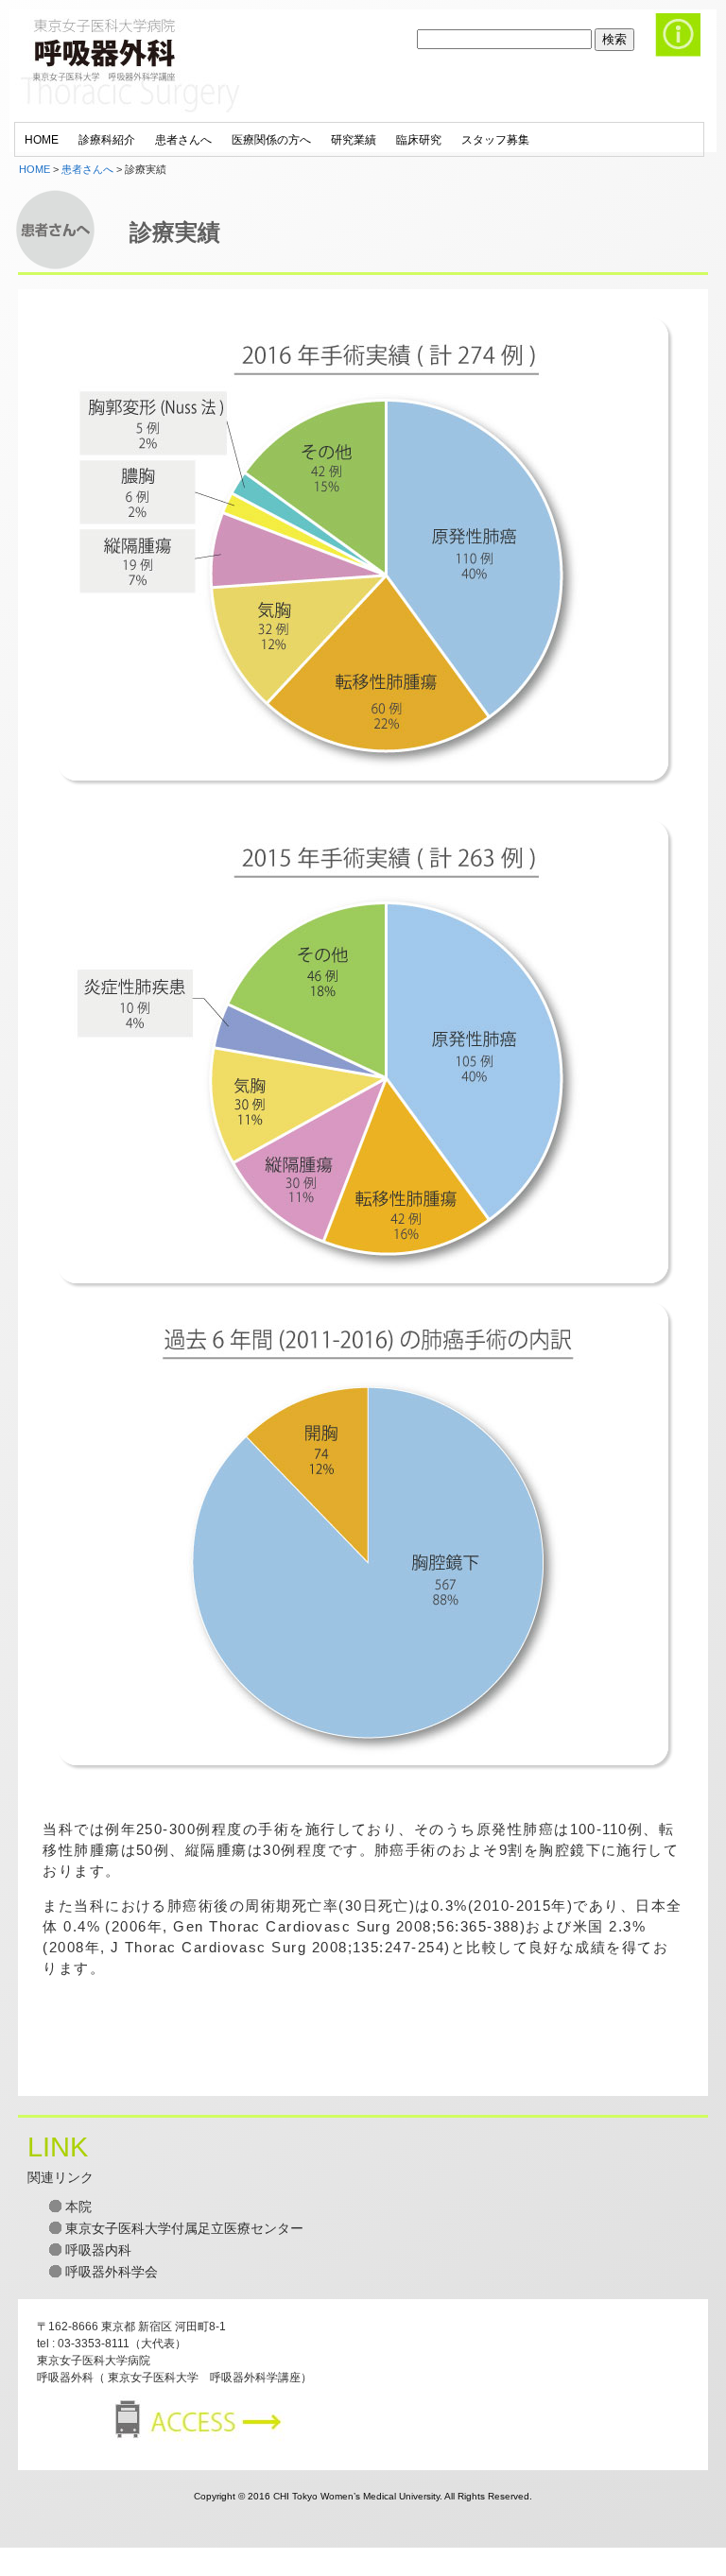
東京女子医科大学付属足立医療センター (184, 2228)
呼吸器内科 (98, 2250)
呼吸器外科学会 (112, 2272)
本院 (78, 2207)
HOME (35, 169)
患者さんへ (87, 169)
